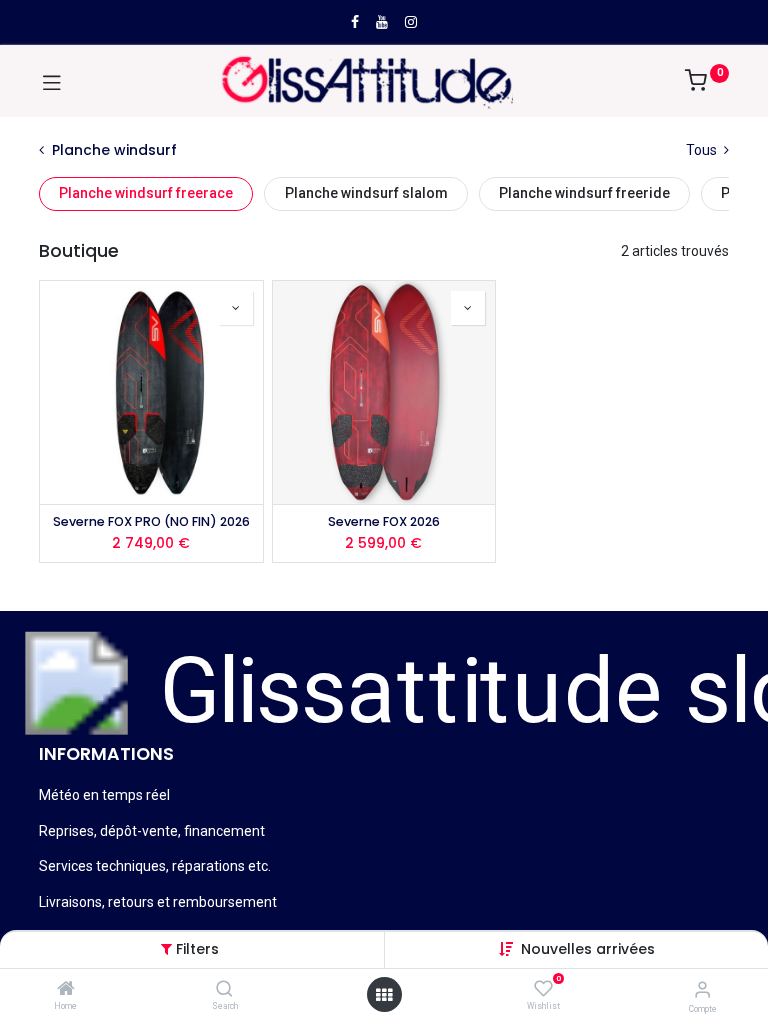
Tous (703, 150)
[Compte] (702, 989)
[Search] (224, 990)
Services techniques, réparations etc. (155, 866)
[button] (588, 949)
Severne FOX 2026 (384, 521)
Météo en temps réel (104, 795)
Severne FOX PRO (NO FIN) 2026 (151, 521)
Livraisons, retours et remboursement (158, 902)
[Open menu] (384, 995)
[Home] (66, 990)
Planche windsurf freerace (146, 193)
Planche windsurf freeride (584, 193)
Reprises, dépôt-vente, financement (152, 831)
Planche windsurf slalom (366, 193)
